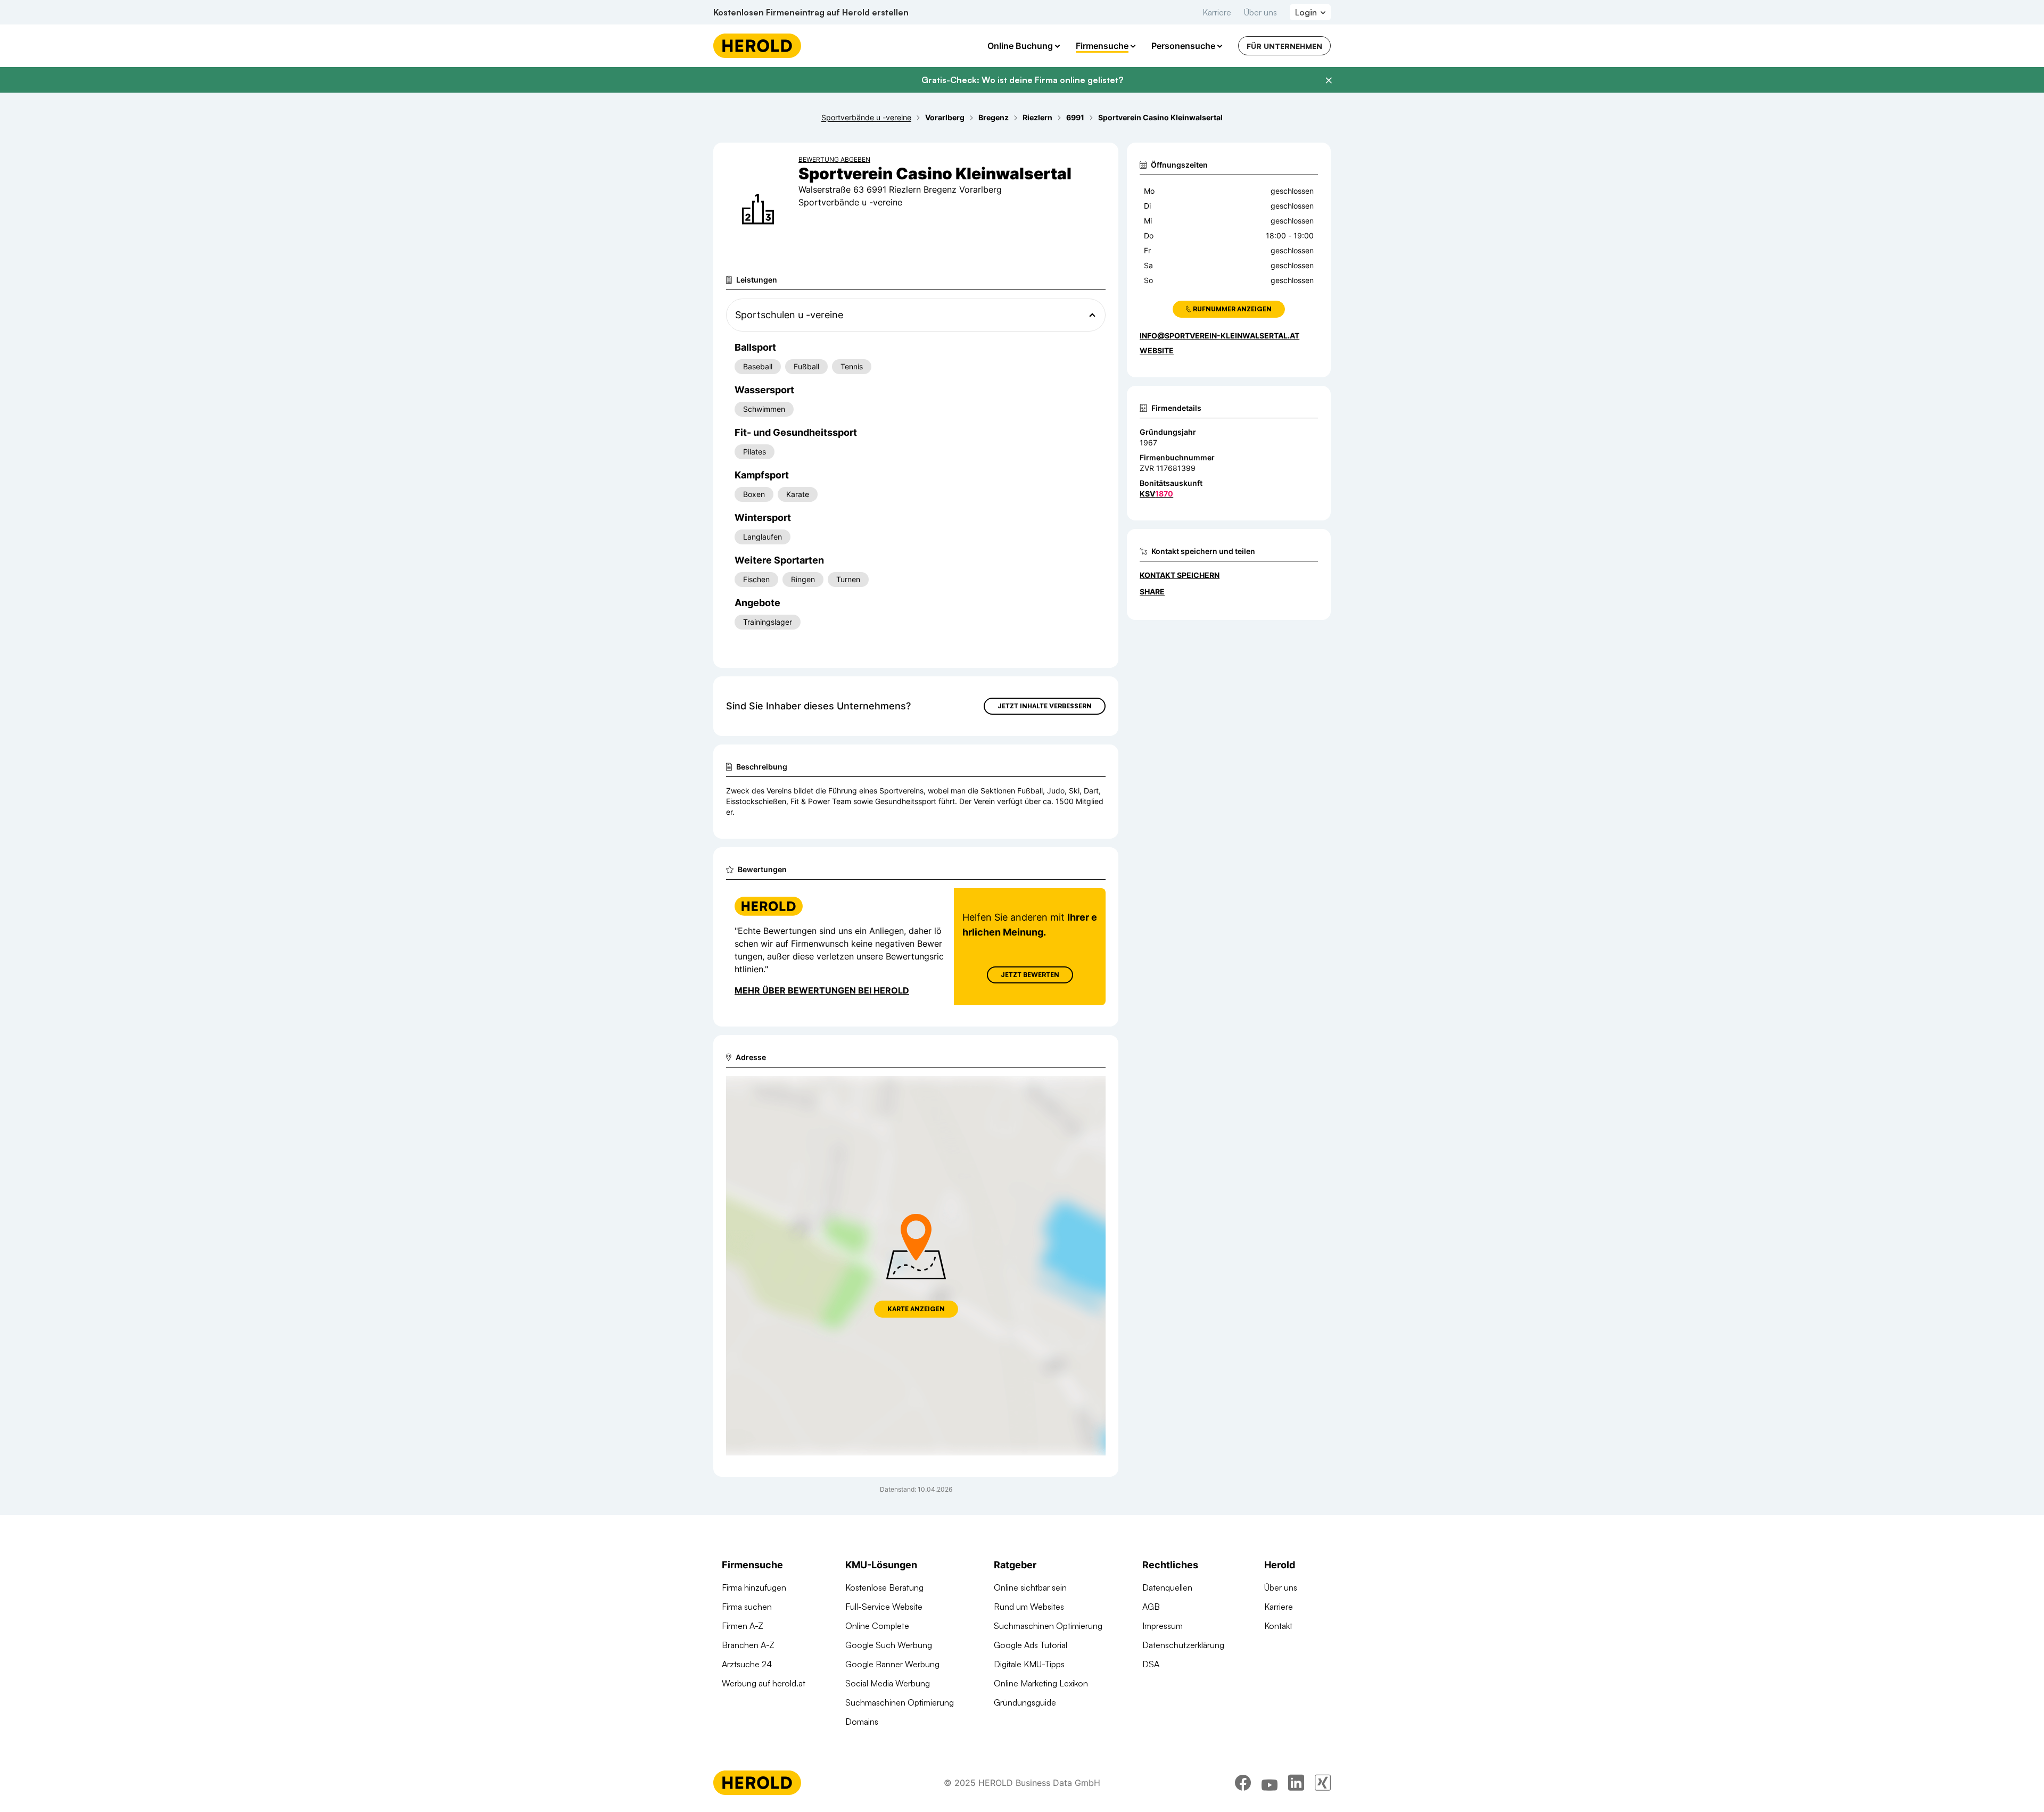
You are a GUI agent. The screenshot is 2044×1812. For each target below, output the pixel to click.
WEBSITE (1157, 350)
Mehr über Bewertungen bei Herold (822, 990)
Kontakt (1278, 1626)
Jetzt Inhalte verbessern (1045, 706)
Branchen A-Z (748, 1645)
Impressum (1163, 1626)
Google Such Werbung (889, 1645)
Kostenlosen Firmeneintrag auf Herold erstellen (811, 12)
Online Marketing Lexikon (1041, 1683)
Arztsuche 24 (747, 1664)
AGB (1151, 1607)
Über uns (1260, 12)
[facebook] (1243, 1783)
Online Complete (877, 1626)
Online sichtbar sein (1030, 1587)
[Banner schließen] (1329, 80)
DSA (1151, 1664)
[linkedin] (1296, 1783)
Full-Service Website (884, 1607)
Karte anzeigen (916, 1309)
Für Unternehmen (1284, 46)
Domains (862, 1722)
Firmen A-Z (743, 1626)
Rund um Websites (1029, 1607)
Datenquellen (1167, 1587)
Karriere (1217, 12)
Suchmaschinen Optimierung (900, 1702)
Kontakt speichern (1180, 575)
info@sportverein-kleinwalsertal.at (1219, 336)
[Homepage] (757, 46)
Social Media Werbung (888, 1683)
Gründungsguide (1025, 1702)
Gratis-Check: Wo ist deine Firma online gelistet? (1022, 80)
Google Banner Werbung (892, 1664)
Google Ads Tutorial (1031, 1645)
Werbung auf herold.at (764, 1683)
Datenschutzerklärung (1183, 1645)
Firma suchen (747, 1607)
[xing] (1323, 1783)
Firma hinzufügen (754, 1587)
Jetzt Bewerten (1030, 975)
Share (1152, 591)
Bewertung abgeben (834, 159)
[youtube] (1270, 1783)
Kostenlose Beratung (884, 1587)
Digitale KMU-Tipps (1029, 1664)
